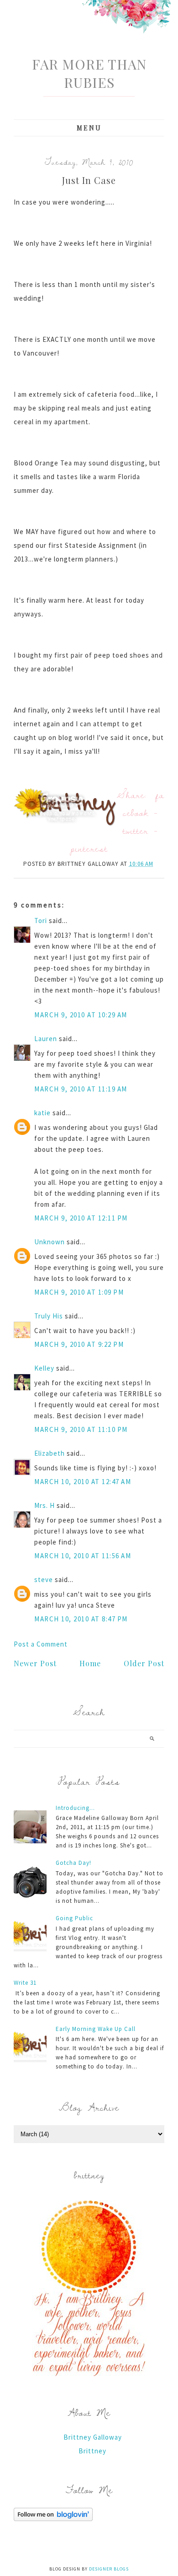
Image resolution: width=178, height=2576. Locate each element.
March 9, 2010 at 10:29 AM (81, 1015)
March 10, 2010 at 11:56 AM (83, 1556)
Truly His (49, 1316)
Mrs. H (44, 1505)
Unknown (50, 1242)
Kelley (44, 1368)
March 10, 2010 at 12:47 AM (83, 1482)
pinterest (89, 848)
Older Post (144, 1663)
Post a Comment (41, 1644)
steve (44, 1580)
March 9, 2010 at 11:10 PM (81, 1429)
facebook (144, 804)
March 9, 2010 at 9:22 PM (79, 1344)
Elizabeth (50, 1453)
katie (42, 1113)
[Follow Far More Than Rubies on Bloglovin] (53, 2519)
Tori (41, 921)
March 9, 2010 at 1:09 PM (79, 1292)
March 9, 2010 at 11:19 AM (81, 1089)
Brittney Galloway (93, 2437)
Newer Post (35, 1663)
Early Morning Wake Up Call (96, 2029)
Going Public (74, 1918)
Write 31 (25, 1983)
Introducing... (75, 1808)
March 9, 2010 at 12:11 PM (81, 1218)
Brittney (92, 2451)
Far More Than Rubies (89, 73)
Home (90, 1663)
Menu (89, 128)
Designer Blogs (109, 2569)
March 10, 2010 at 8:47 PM (81, 1619)
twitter (136, 830)
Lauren (46, 1039)
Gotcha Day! (73, 1863)
